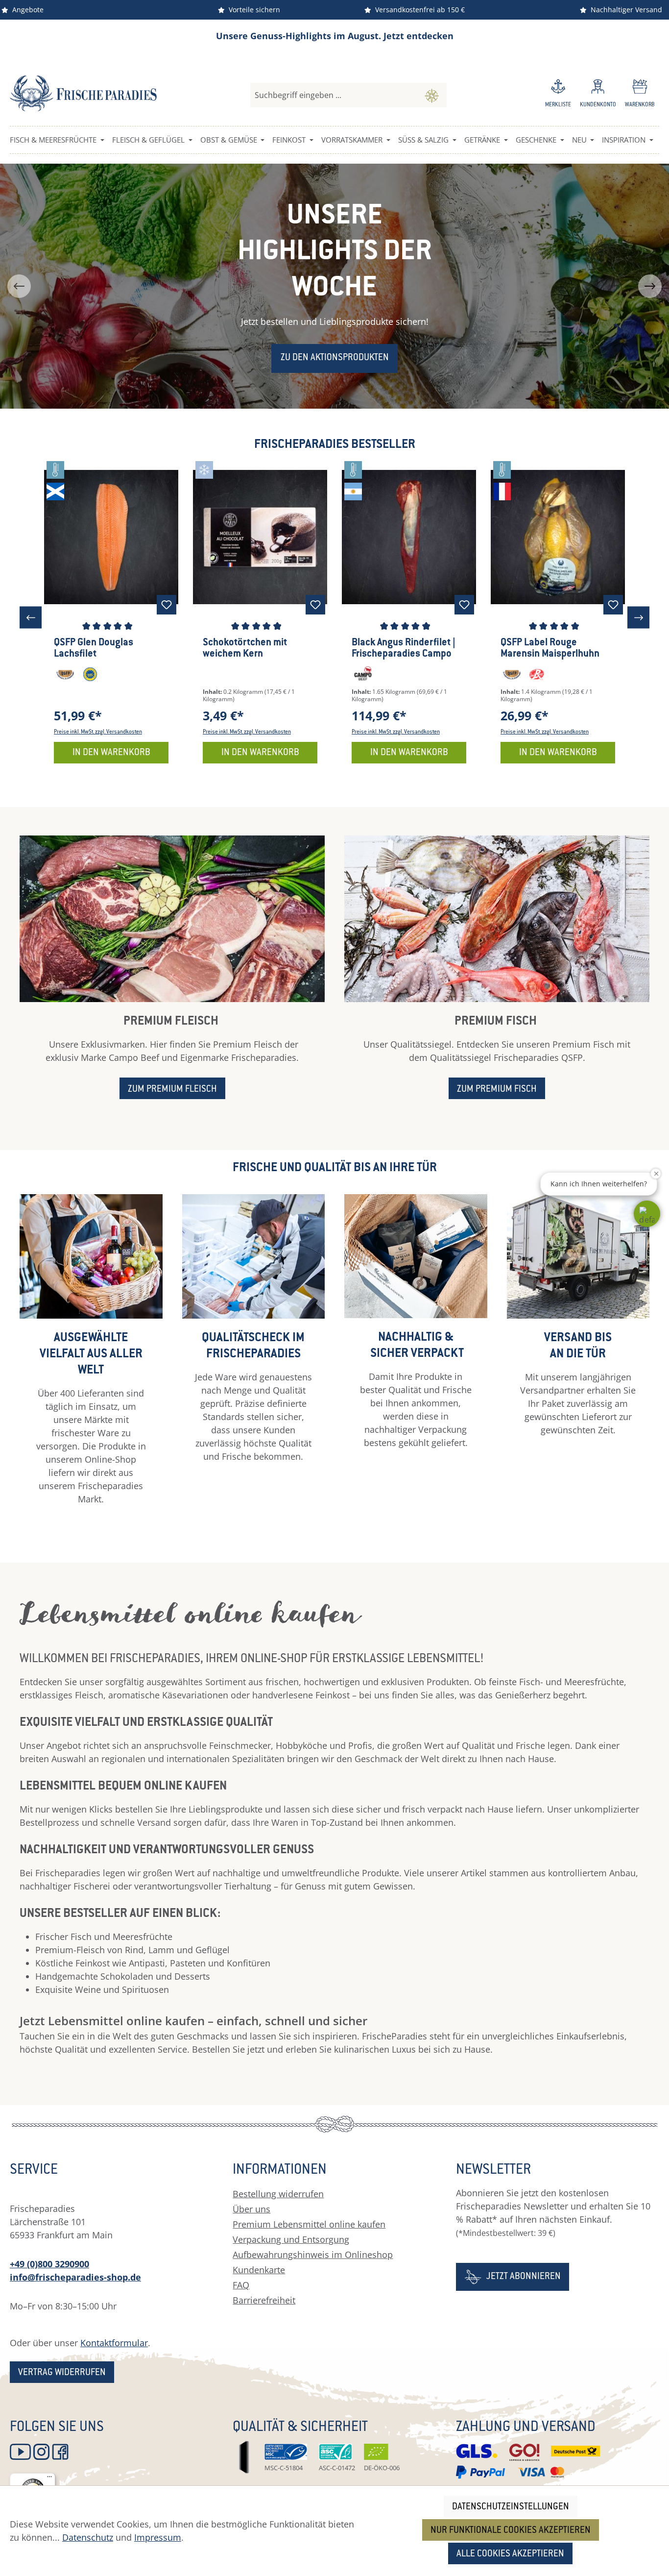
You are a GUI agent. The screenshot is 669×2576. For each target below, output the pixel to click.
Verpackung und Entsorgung (291, 2239)
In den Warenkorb (111, 753)
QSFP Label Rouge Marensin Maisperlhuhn (550, 649)
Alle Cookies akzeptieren (510, 2554)
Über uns (251, 2209)
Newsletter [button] (493, 2171)
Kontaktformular (114, 2343)
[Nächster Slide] (650, 286)
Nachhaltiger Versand (624, 10)
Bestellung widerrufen (278, 2194)
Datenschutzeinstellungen (511, 2507)
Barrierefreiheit (264, 2300)
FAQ (241, 2285)
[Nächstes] (638, 618)
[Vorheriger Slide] (19, 286)
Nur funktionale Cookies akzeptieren (511, 2531)
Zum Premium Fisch (497, 1090)
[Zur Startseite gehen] (83, 93)
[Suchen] (432, 95)
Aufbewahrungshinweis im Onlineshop (313, 2255)
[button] (647, 1214)
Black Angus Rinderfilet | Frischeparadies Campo (404, 649)
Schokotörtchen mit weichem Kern (245, 649)
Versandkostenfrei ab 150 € (418, 10)
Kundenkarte (259, 2270)
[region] (334, 286)
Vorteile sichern (252, 10)
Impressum (158, 2537)
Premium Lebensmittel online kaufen (309, 2224)
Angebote (26, 10)
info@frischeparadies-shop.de (75, 2277)
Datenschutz (88, 2537)
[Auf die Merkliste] (167, 605)
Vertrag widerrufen (62, 2373)
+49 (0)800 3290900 (49, 2264)
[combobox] (334, 95)
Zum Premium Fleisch (172, 1090)
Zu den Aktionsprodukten (335, 358)
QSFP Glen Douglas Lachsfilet (94, 649)
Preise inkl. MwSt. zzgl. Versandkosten (98, 732)
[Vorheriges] (31, 618)
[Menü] (49, 2479)
